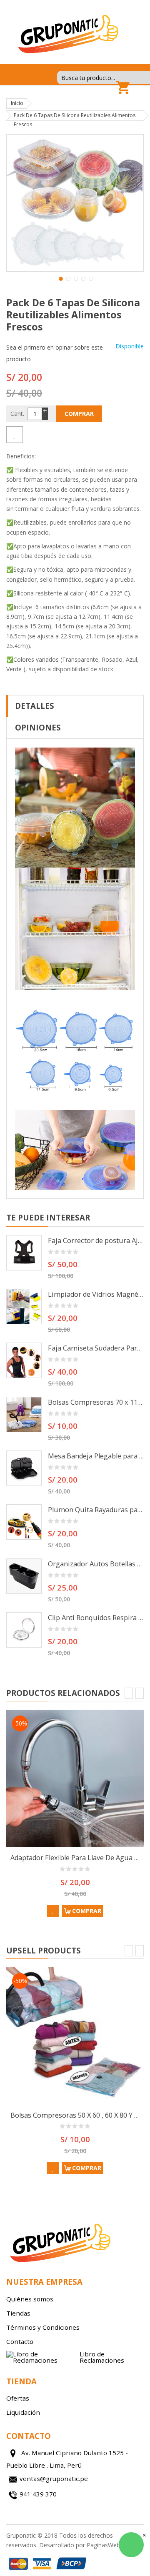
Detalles (35, 706)
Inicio (17, 103)
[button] (60, 278)
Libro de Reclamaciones (102, 2357)
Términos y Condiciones (43, 2327)
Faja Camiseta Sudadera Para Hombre (96, 1348)
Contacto (20, 2341)
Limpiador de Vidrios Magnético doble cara (96, 1294)
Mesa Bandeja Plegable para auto (96, 1456)
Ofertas (18, 2398)
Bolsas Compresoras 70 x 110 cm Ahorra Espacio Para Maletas (96, 1402)
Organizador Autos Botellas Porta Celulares (96, 1564)
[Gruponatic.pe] (67, 33)
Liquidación (23, 2412)
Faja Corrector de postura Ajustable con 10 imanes (96, 1240)
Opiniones (38, 727)
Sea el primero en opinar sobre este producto (55, 353)
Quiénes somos (30, 2299)
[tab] (75, 706)
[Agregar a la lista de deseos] (15, 435)
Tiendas (18, 2313)
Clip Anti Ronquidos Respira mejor (96, 1618)
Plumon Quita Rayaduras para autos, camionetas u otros (96, 1510)
